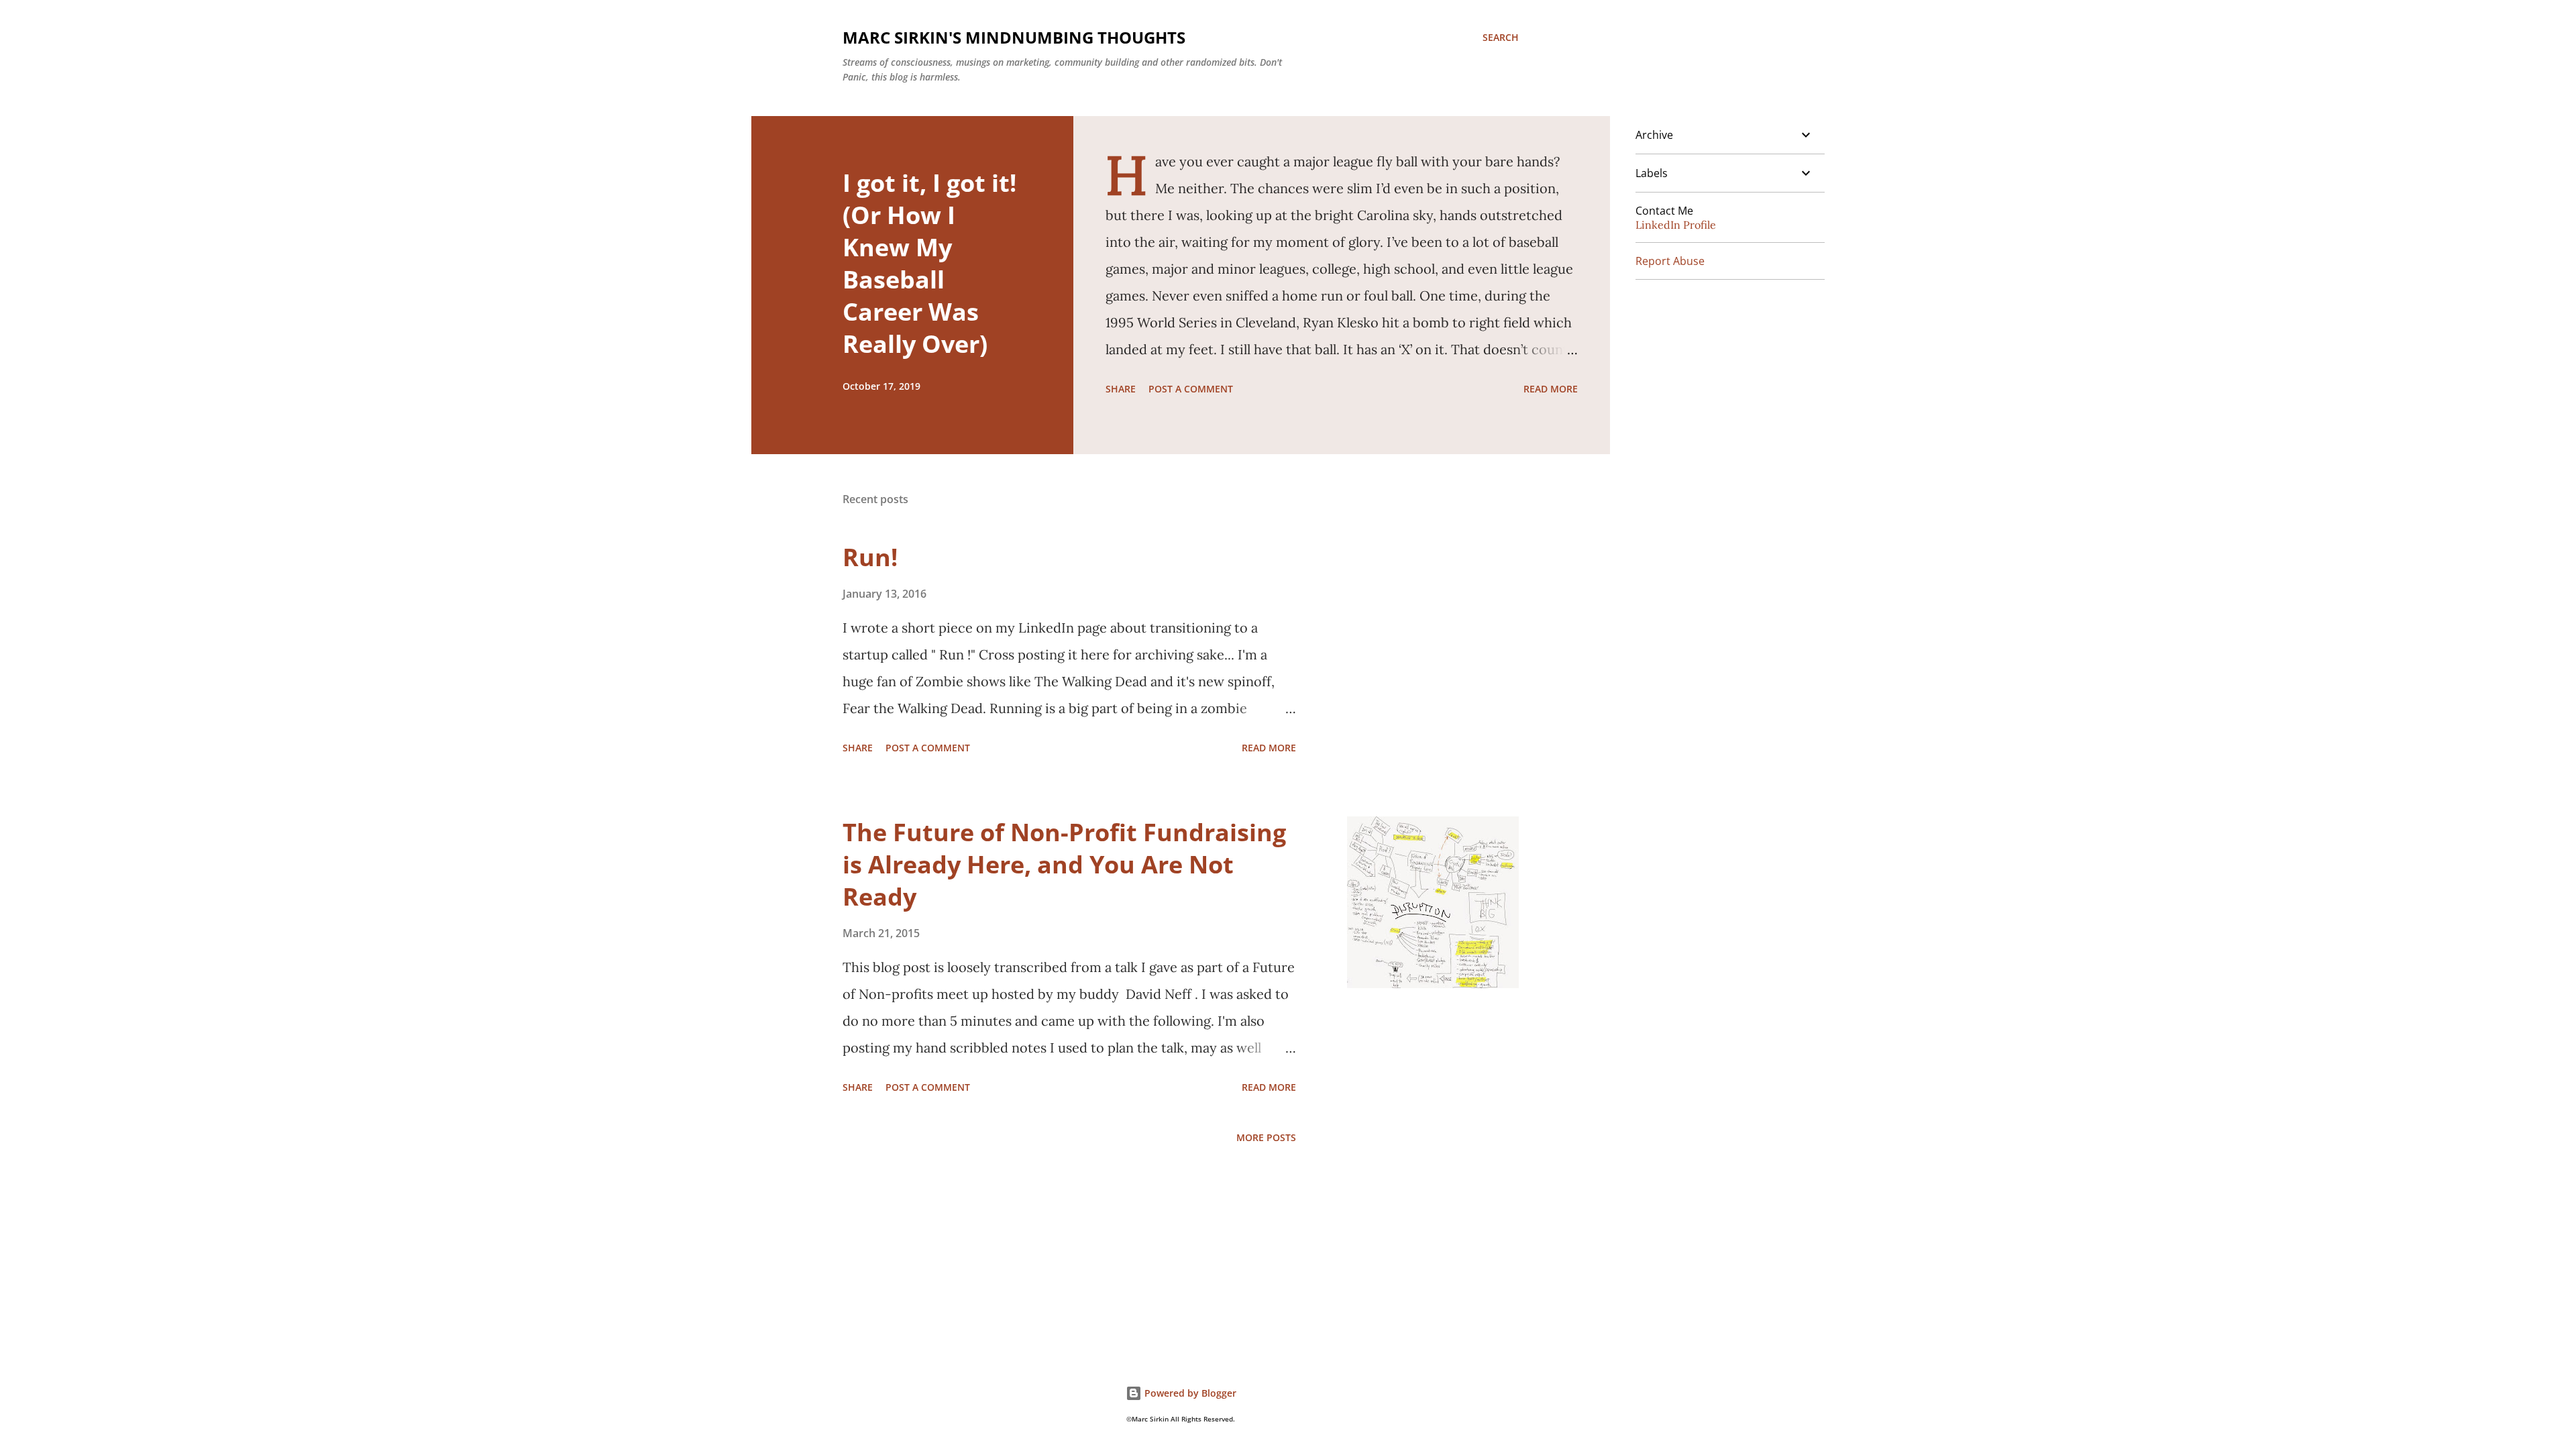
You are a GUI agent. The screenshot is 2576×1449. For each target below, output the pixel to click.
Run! (870, 557)
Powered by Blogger (1189, 1393)
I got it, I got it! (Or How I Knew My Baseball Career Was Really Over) (929, 263)
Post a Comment (1191, 389)
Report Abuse (1670, 261)
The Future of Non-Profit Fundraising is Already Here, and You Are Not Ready (1064, 864)
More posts (1266, 1137)
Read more (1551, 389)
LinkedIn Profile (1676, 225)
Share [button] (1121, 389)
